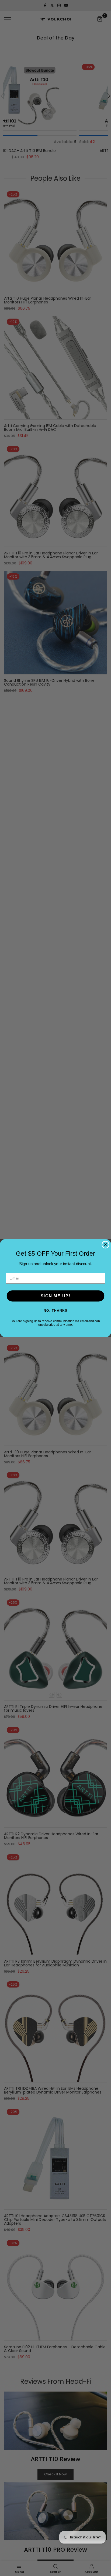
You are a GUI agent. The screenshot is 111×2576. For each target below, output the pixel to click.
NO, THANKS (55, 1310)
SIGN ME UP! (55, 1296)
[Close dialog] (105, 1244)
